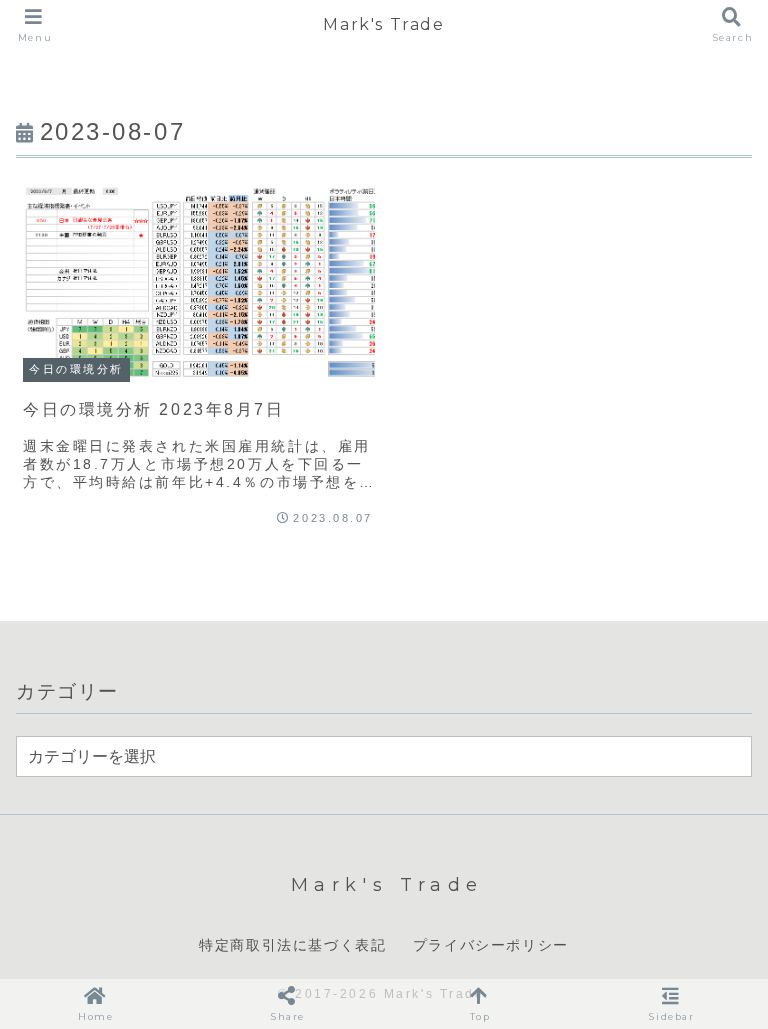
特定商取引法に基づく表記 (292, 945)
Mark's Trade (383, 24)
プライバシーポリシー (491, 945)
